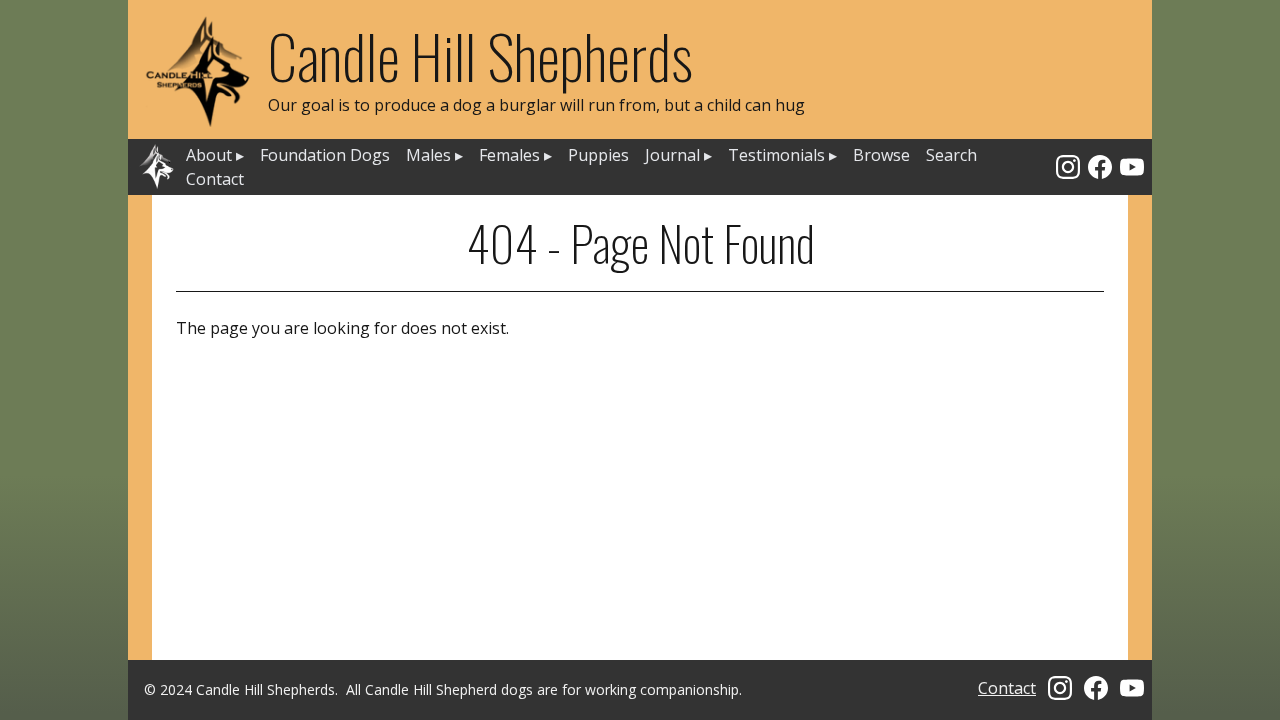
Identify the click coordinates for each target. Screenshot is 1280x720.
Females (515, 155)
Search (951, 155)
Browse (881, 155)
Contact (215, 179)
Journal (678, 155)
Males (434, 155)
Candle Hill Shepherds (480, 54)
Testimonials (782, 155)
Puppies (598, 155)
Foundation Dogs (325, 155)
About (215, 155)
